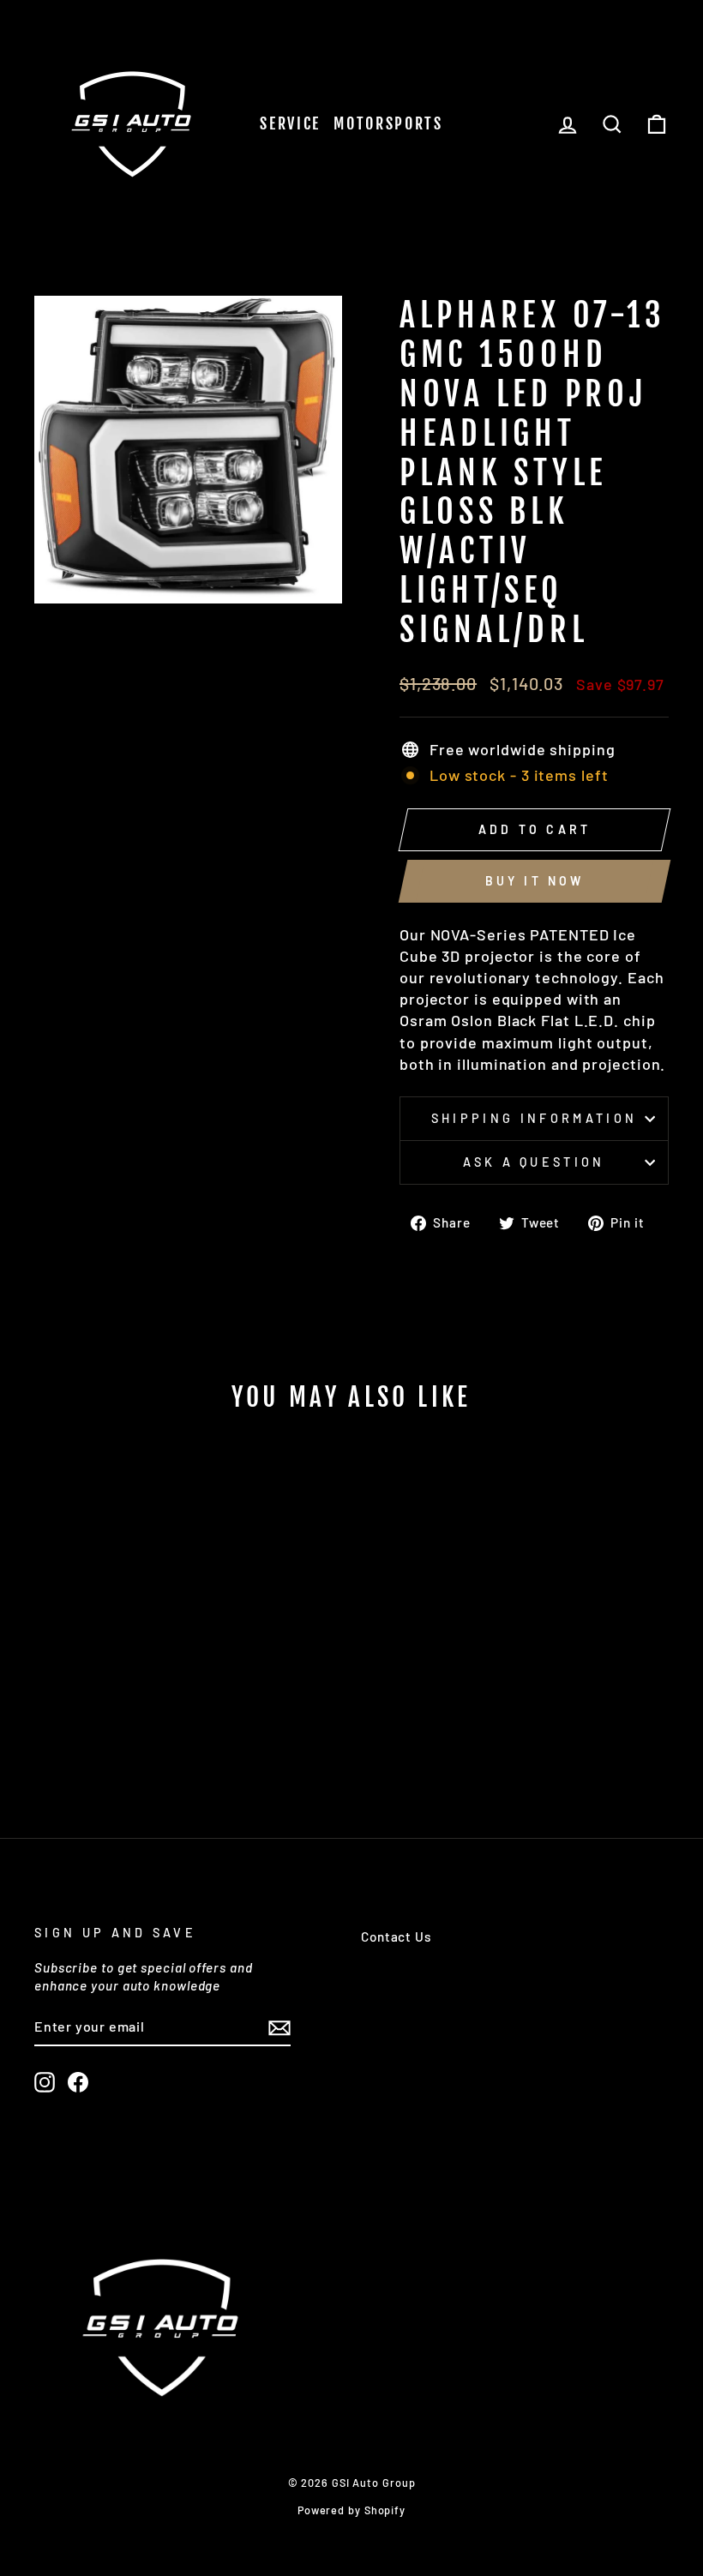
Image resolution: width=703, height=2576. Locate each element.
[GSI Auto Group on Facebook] (78, 2082)
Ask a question (534, 1162)
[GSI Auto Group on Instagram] (45, 2082)
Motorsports (388, 123)
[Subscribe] (279, 2027)
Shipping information (534, 1118)
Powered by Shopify (351, 2510)
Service (290, 123)
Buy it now (535, 881)
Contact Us (396, 1937)
